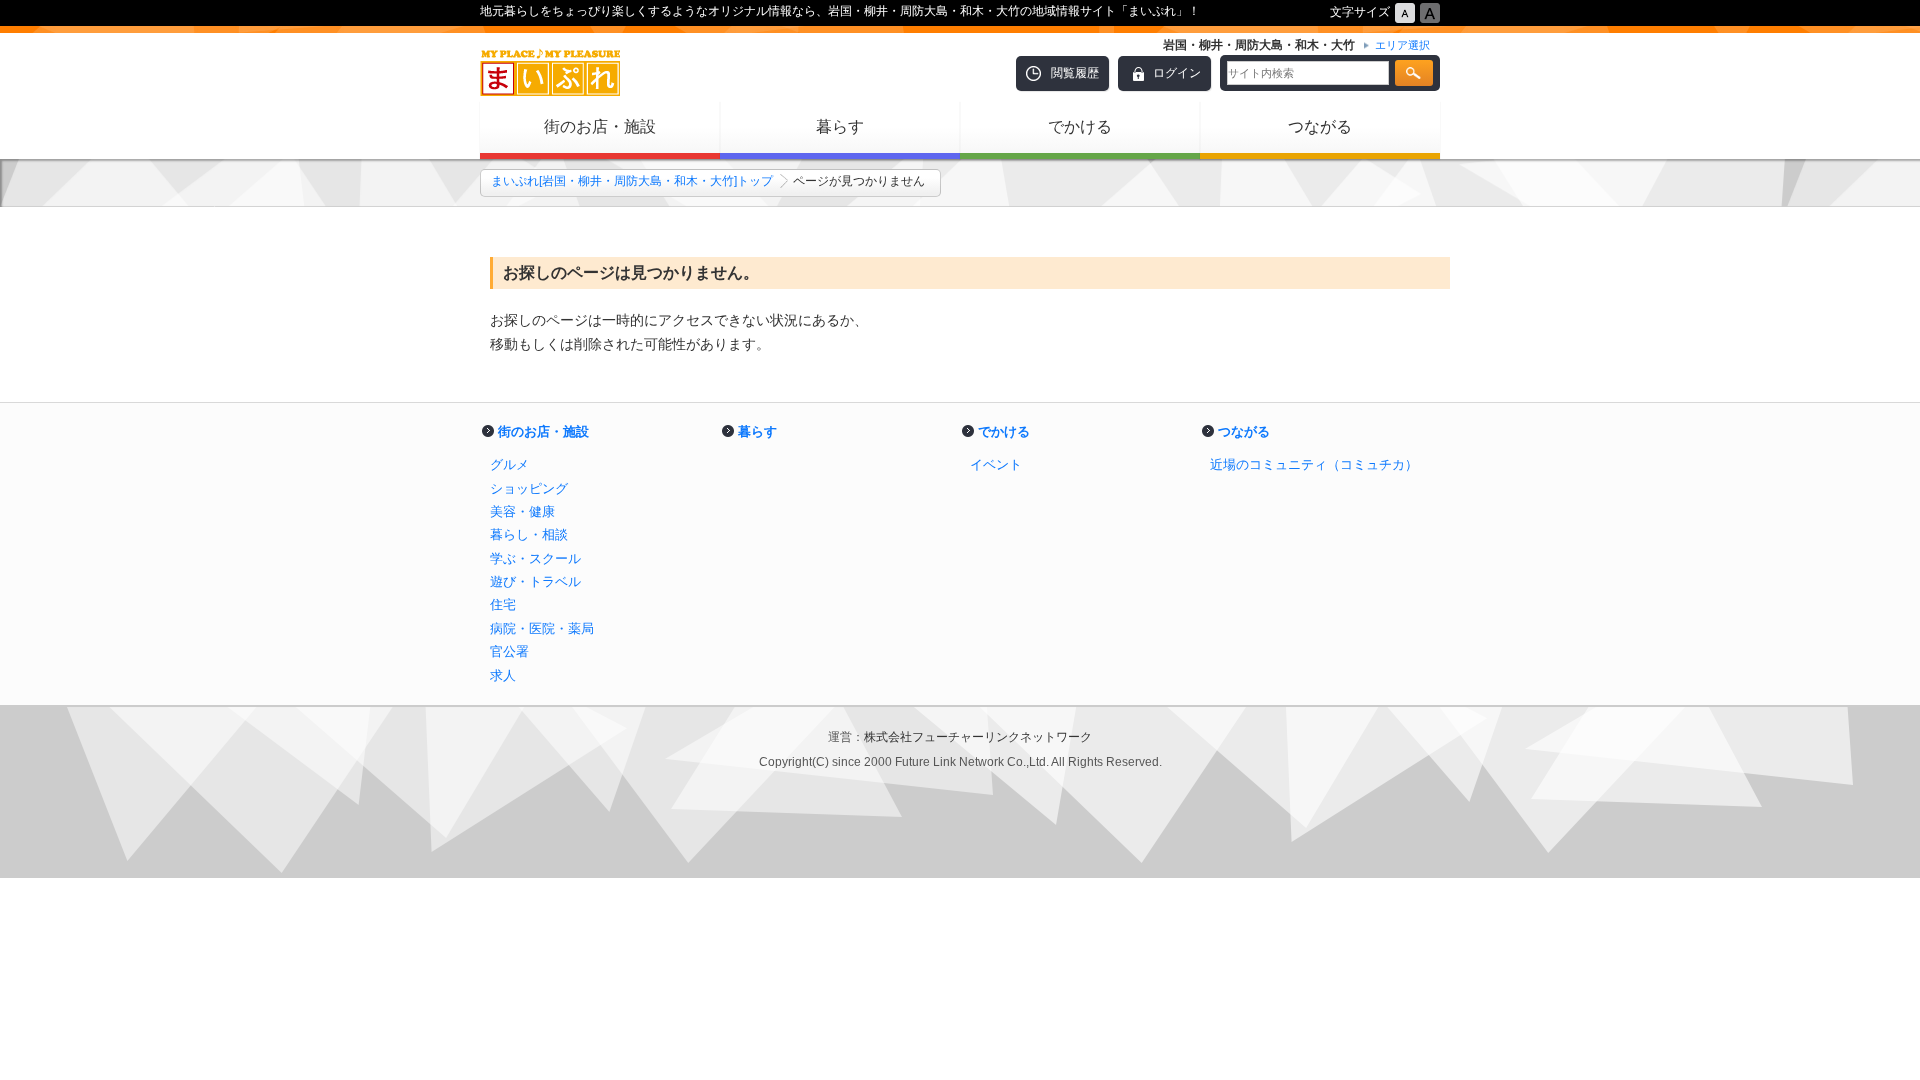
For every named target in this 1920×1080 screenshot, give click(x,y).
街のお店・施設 (600, 126)
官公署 (509, 651)
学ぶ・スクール (535, 558)
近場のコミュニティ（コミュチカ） (1314, 464)
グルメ (509, 464)
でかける (1080, 126)
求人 (503, 675)
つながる (1320, 126)
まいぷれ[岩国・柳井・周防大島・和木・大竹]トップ (632, 181)
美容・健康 (522, 511)
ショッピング (529, 488)
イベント (996, 464)
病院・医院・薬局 (542, 628)
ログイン (1177, 73)
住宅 (503, 604)
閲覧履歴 (1075, 73)
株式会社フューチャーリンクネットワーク (978, 737)
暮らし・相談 (529, 534)
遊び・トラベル (535, 581)
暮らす (840, 126)
